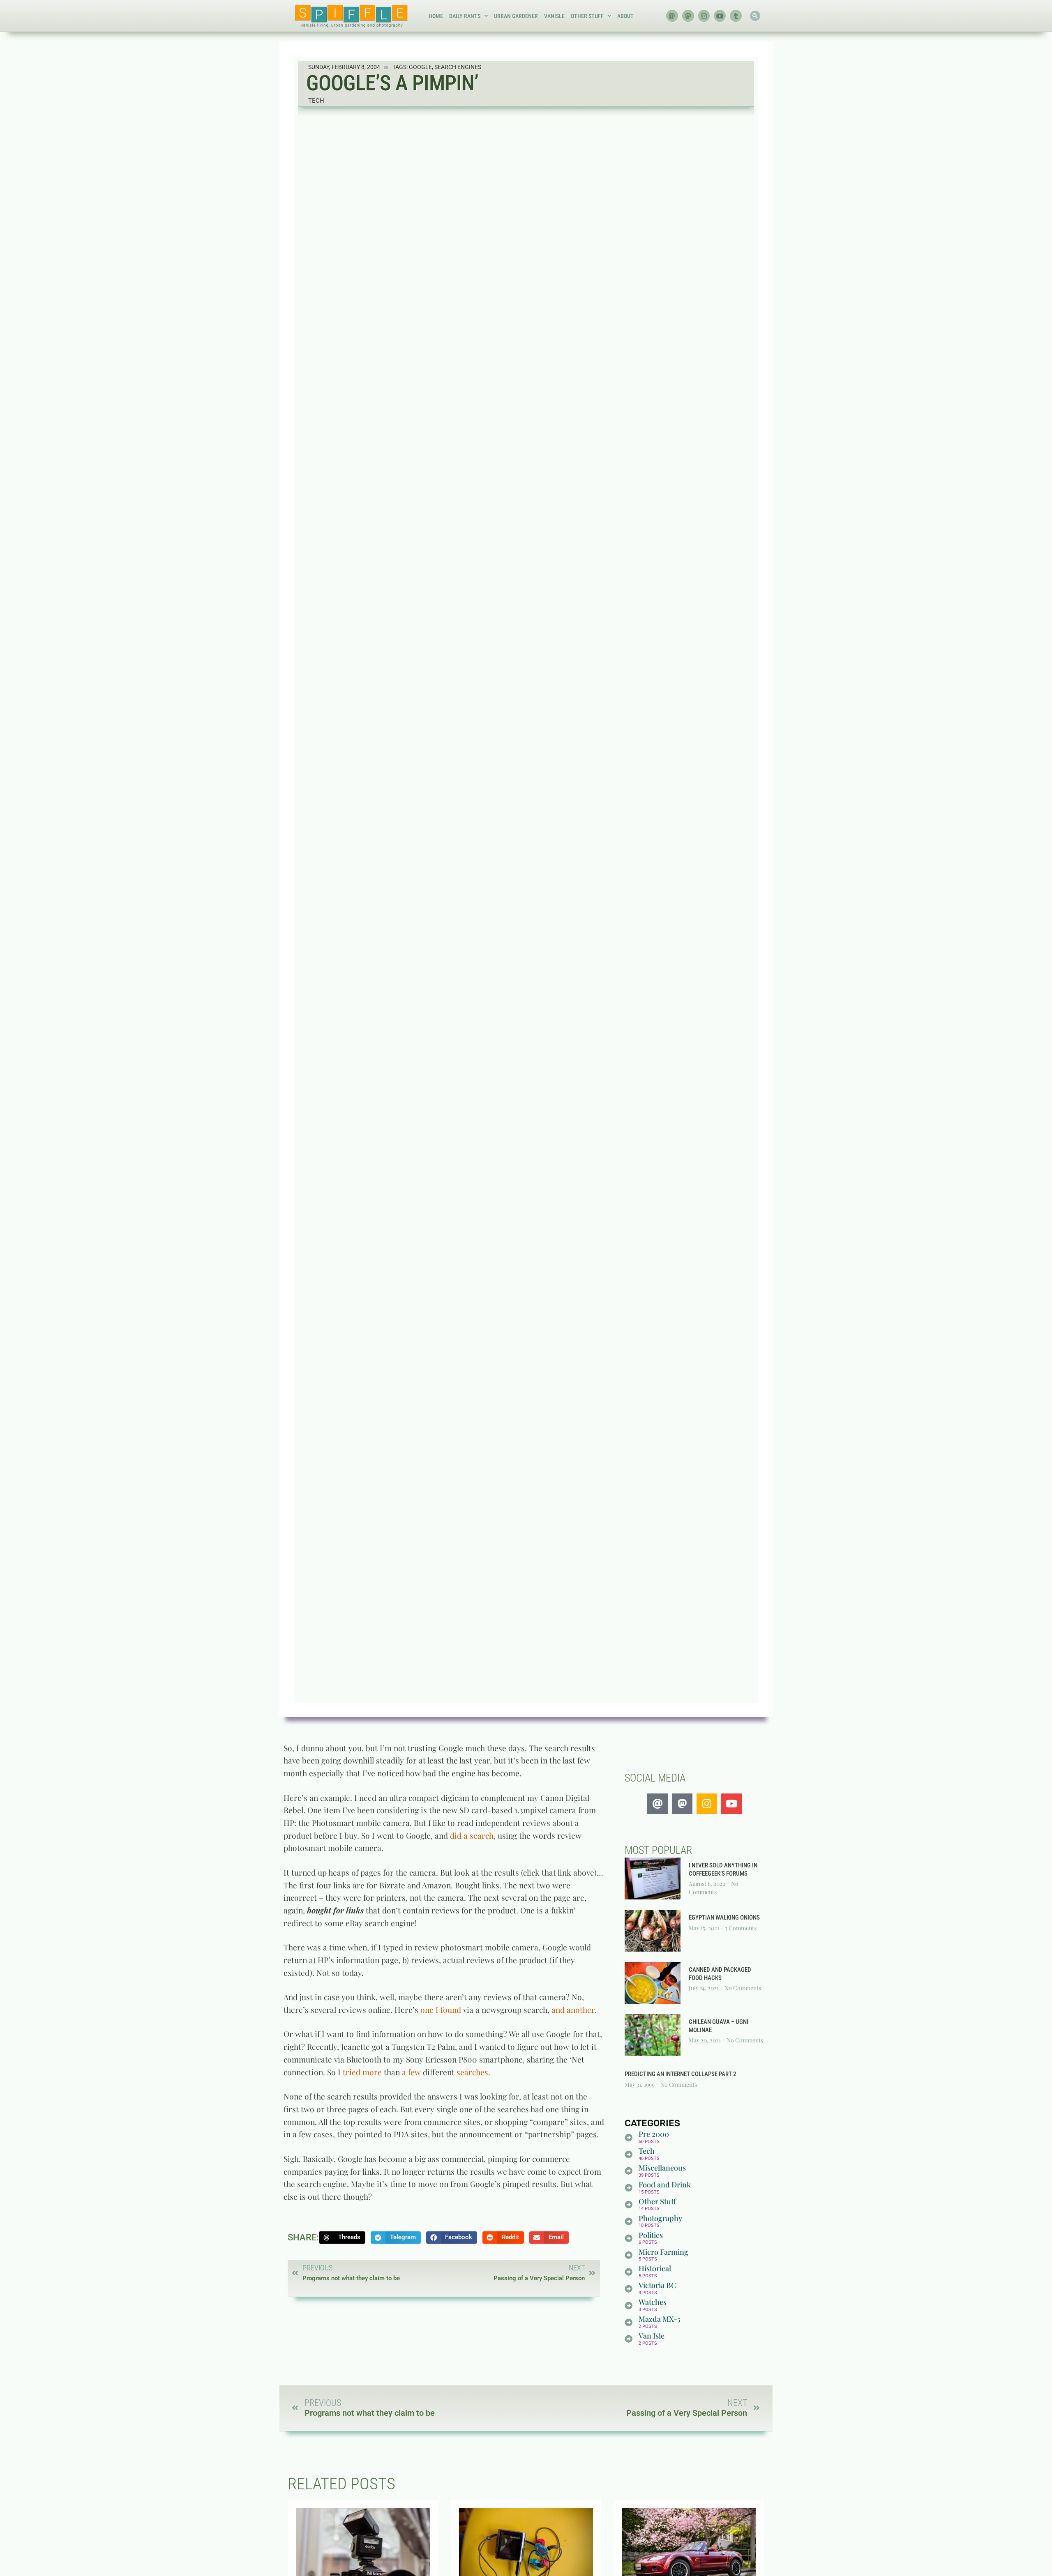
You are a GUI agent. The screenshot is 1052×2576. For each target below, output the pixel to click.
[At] (672, 16)
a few (411, 2072)
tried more (362, 2072)
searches (472, 2072)
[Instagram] (704, 16)
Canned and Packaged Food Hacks (720, 1974)
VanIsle (554, 16)
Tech (316, 101)
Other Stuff (587, 16)
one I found (441, 2010)
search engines (458, 67)
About (625, 16)
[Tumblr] (736, 16)
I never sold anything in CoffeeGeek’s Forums (723, 1869)
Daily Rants (465, 16)
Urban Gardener (516, 16)
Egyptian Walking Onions (724, 1918)
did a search (472, 1835)
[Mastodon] (688, 16)
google (420, 67)
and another (573, 2010)
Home (436, 16)
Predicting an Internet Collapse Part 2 (681, 2074)
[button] (755, 16)
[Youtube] (720, 16)
